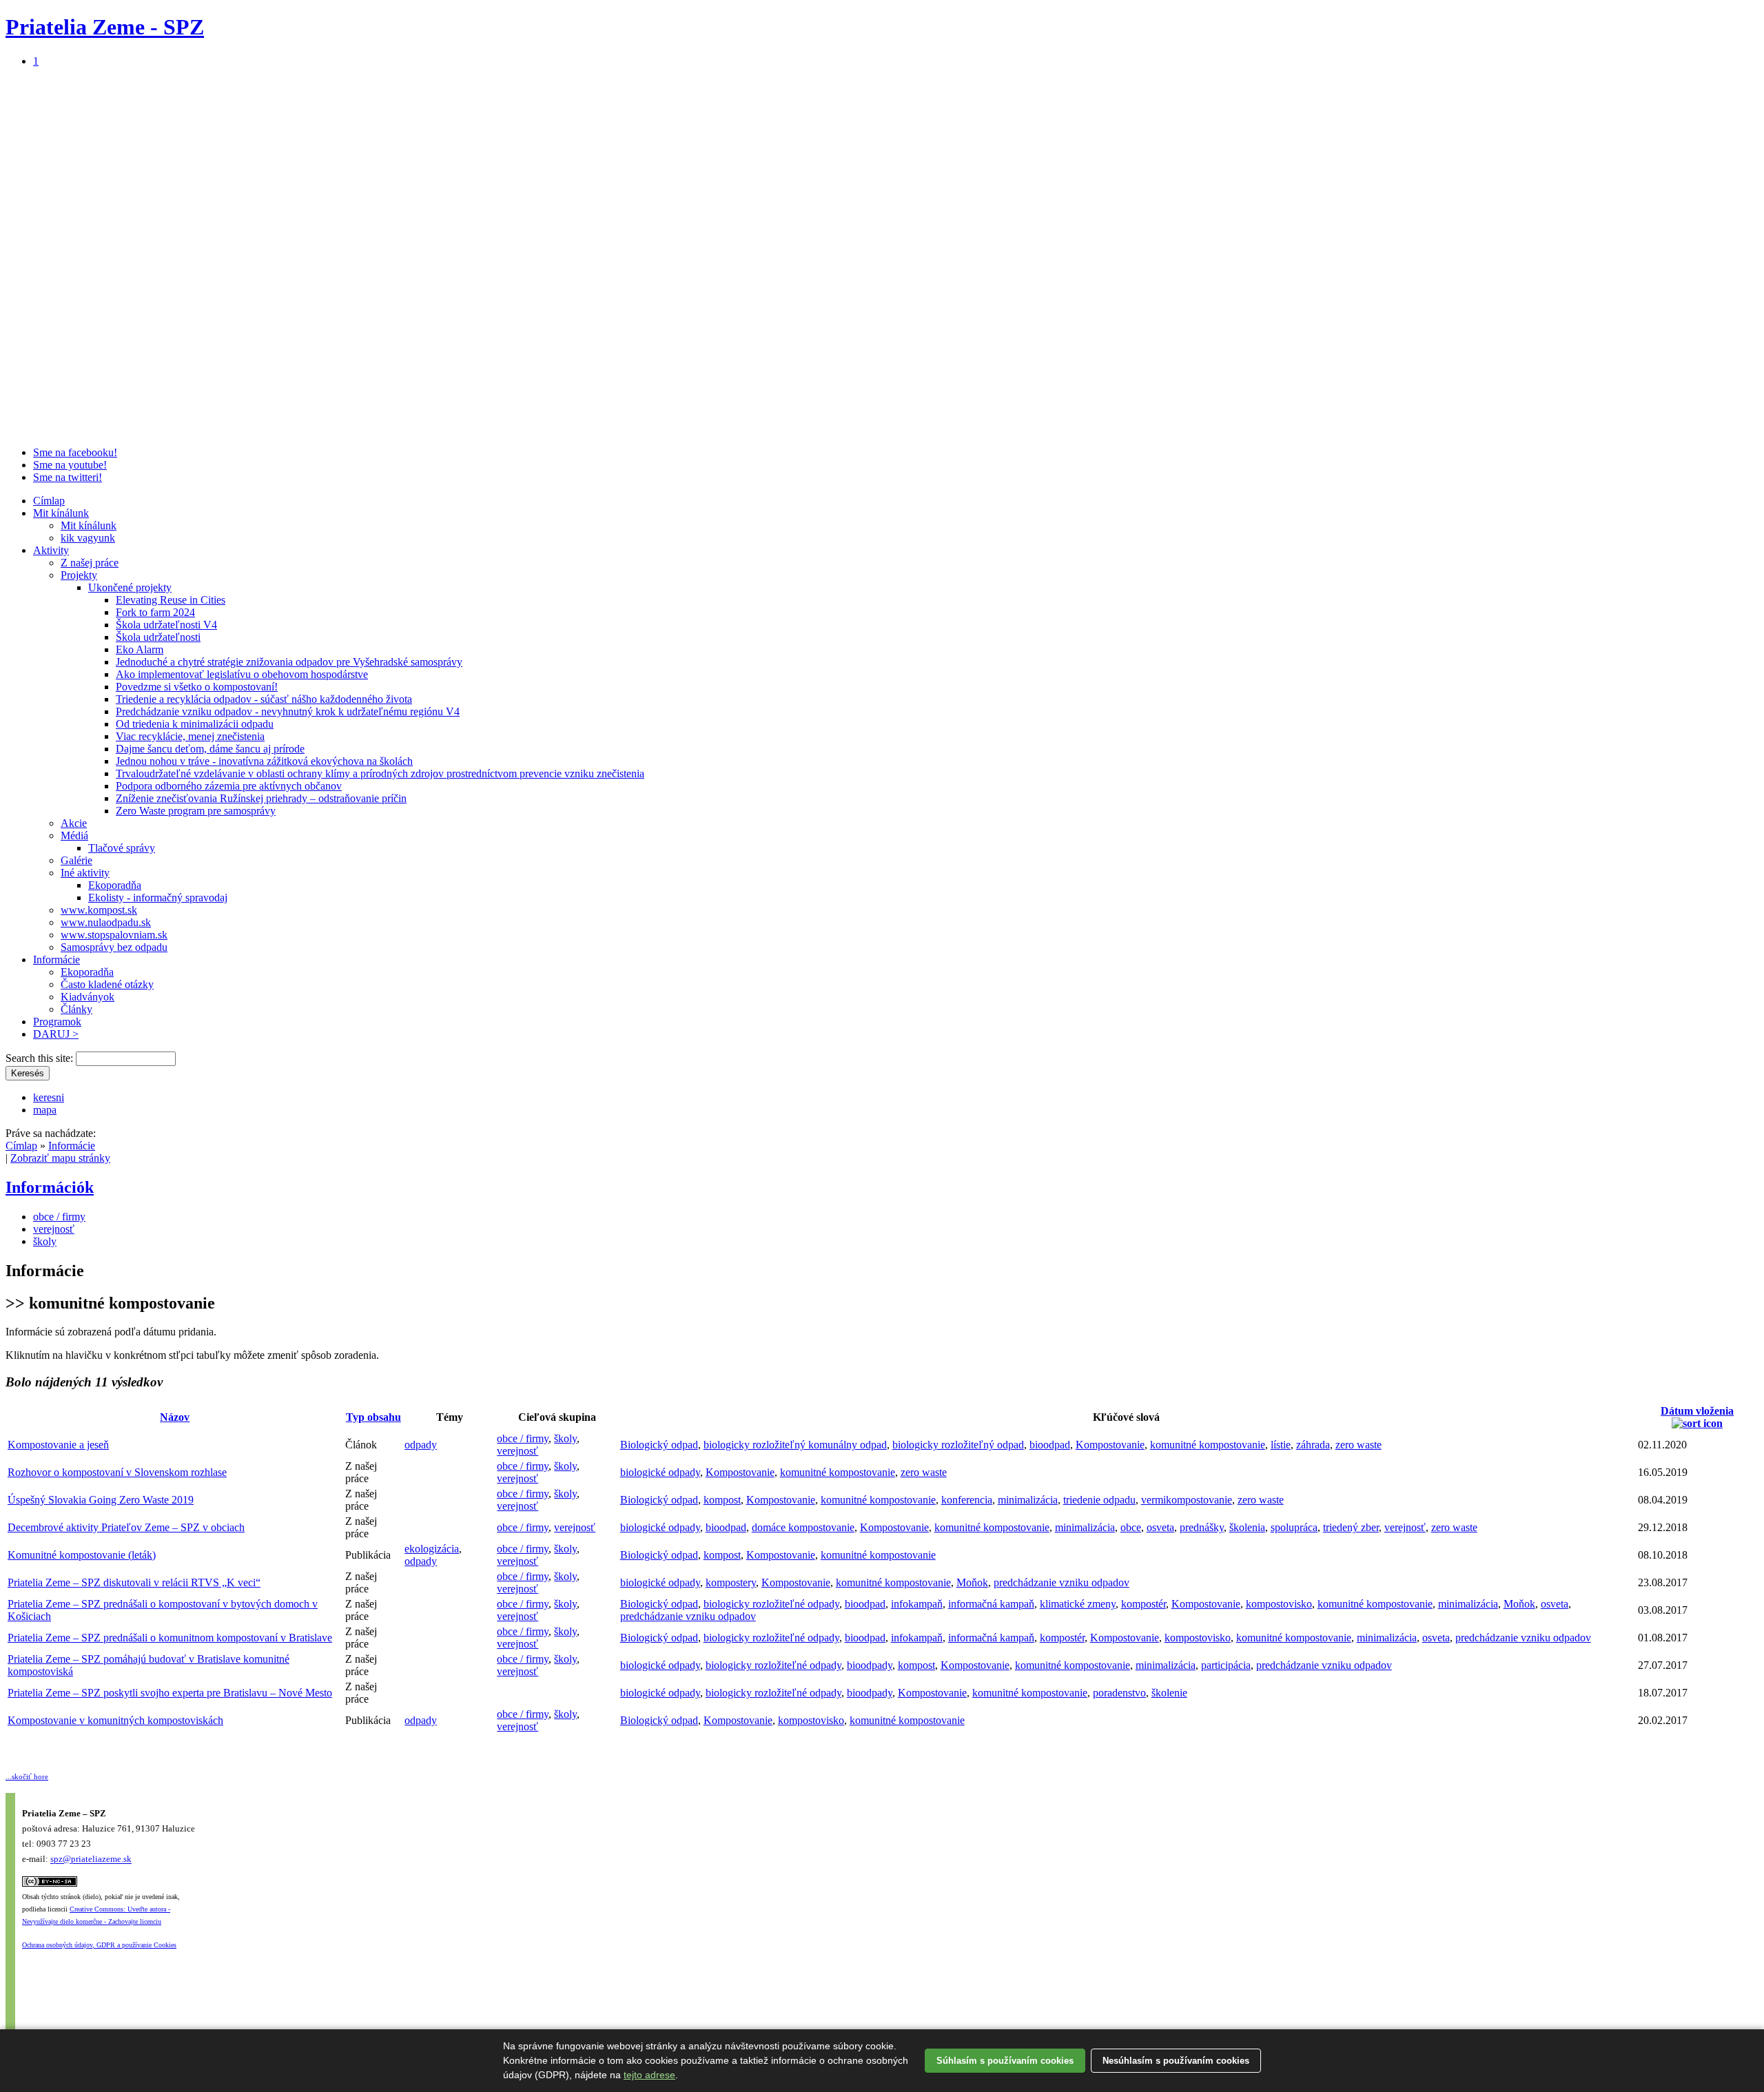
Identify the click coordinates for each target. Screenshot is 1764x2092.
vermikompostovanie (1187, 1500)
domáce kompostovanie (803, 1527)
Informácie (57, 960)
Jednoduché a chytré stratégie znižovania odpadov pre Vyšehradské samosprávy (289, 662)
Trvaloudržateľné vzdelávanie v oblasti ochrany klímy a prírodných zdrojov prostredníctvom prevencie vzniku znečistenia (380, 773)
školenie (1169, 1693)
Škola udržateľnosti (158, 637)
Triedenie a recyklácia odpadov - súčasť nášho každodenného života (264, 699)
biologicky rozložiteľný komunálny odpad (795, 1445)
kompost (722, 1500)
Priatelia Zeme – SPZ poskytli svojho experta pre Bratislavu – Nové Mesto (170, 1693)
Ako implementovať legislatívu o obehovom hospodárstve (242, 674)
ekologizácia (432, 1549)
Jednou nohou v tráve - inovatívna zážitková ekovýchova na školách (264, 761)
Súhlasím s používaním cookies (1005, 2061)
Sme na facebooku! (75, 452)
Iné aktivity (85, 873)
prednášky (1202, 1527)
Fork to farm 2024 (155, 612)
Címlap (49, 501)
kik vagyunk (88, 538)
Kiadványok (88, 997)
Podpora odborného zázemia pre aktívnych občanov (229, 786)
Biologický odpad (659, 1445)
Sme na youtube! (70, 465)
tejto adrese (649, 2075)
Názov (175, 1417)
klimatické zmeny (1078, 1604)
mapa (45, 1110)
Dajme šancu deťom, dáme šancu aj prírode (210, 749)
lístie (1281, 1445)
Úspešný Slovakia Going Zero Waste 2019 (101, 1500)
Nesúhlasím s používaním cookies (1176, 2061)
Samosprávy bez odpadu (114, 947)
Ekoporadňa (115, 885)
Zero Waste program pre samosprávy (196, 811)
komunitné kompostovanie (1208, 1445)
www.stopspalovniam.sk (114, 935)
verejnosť (54, 1229)
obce (1131, 1527)
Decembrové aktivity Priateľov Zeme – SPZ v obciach (126, 1527)
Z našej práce (90, 563)
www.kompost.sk (99, 910)
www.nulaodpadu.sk (106, 922)
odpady (421, 1445)
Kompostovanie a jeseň (58, 1445)
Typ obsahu (373, 1417)
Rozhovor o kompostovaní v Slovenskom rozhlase (117, 1472)
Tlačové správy (122, 848)
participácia (1226, 1665)
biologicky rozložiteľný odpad (958, 1445)
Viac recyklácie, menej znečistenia (190, 736)
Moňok (972, 1582)
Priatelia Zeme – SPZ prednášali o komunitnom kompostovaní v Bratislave (170, 1638)
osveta (1160, 1527)
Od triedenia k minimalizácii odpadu (195, 724)
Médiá (74, 835)
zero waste (1358, 1445)
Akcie (74, 823)
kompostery (731, 1582)
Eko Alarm (140, 649)
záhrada (1313, 1445)
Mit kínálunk (61, 513)
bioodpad (1050, 1445)
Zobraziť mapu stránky (60, 1158)
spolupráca (1294, 1527)
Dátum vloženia (1697, 1411)
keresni (49, 1097)
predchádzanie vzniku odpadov (1062, 1582)
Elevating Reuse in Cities (171, 600)
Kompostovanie (1110, 1445)
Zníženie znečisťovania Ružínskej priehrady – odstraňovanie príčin (261, 798)
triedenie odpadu (1099, 1500)
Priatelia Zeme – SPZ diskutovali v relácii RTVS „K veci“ (134, 1582)
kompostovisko (1279, 1604)
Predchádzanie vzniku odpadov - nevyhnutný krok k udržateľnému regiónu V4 (288, 711)
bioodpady (870, 1665)
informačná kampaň (991, 1604)
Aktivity (51, 550)
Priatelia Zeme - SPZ (105, 27)
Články (76, 1009)
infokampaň (917, 1604)
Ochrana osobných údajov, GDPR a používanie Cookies (99, 1945)
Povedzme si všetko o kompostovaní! (197, 687)
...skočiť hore (27, 1776)
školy (45, 1241)
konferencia (967, 1500)
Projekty (79, 575)
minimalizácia (1028, 1500)
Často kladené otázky (107, 984)
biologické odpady (660, 1472)
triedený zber (1351, 1527)
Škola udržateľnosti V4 (166, 625)
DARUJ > (56, 1034)
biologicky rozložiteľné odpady (771, 1604)
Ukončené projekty (130, 587)
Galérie (76, 860)
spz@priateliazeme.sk (91, 1859)
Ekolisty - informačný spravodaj (158, 898)
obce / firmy (59, 1217)
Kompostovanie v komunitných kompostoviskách (115, 1720)
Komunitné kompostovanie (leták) (82, 1555)
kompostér (1143, 1604)
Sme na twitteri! (68, 477)
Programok (57, 1022)
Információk (50, 1187)
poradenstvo (1119, 1693)
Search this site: (41, 1058)
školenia (1247, 1527)
